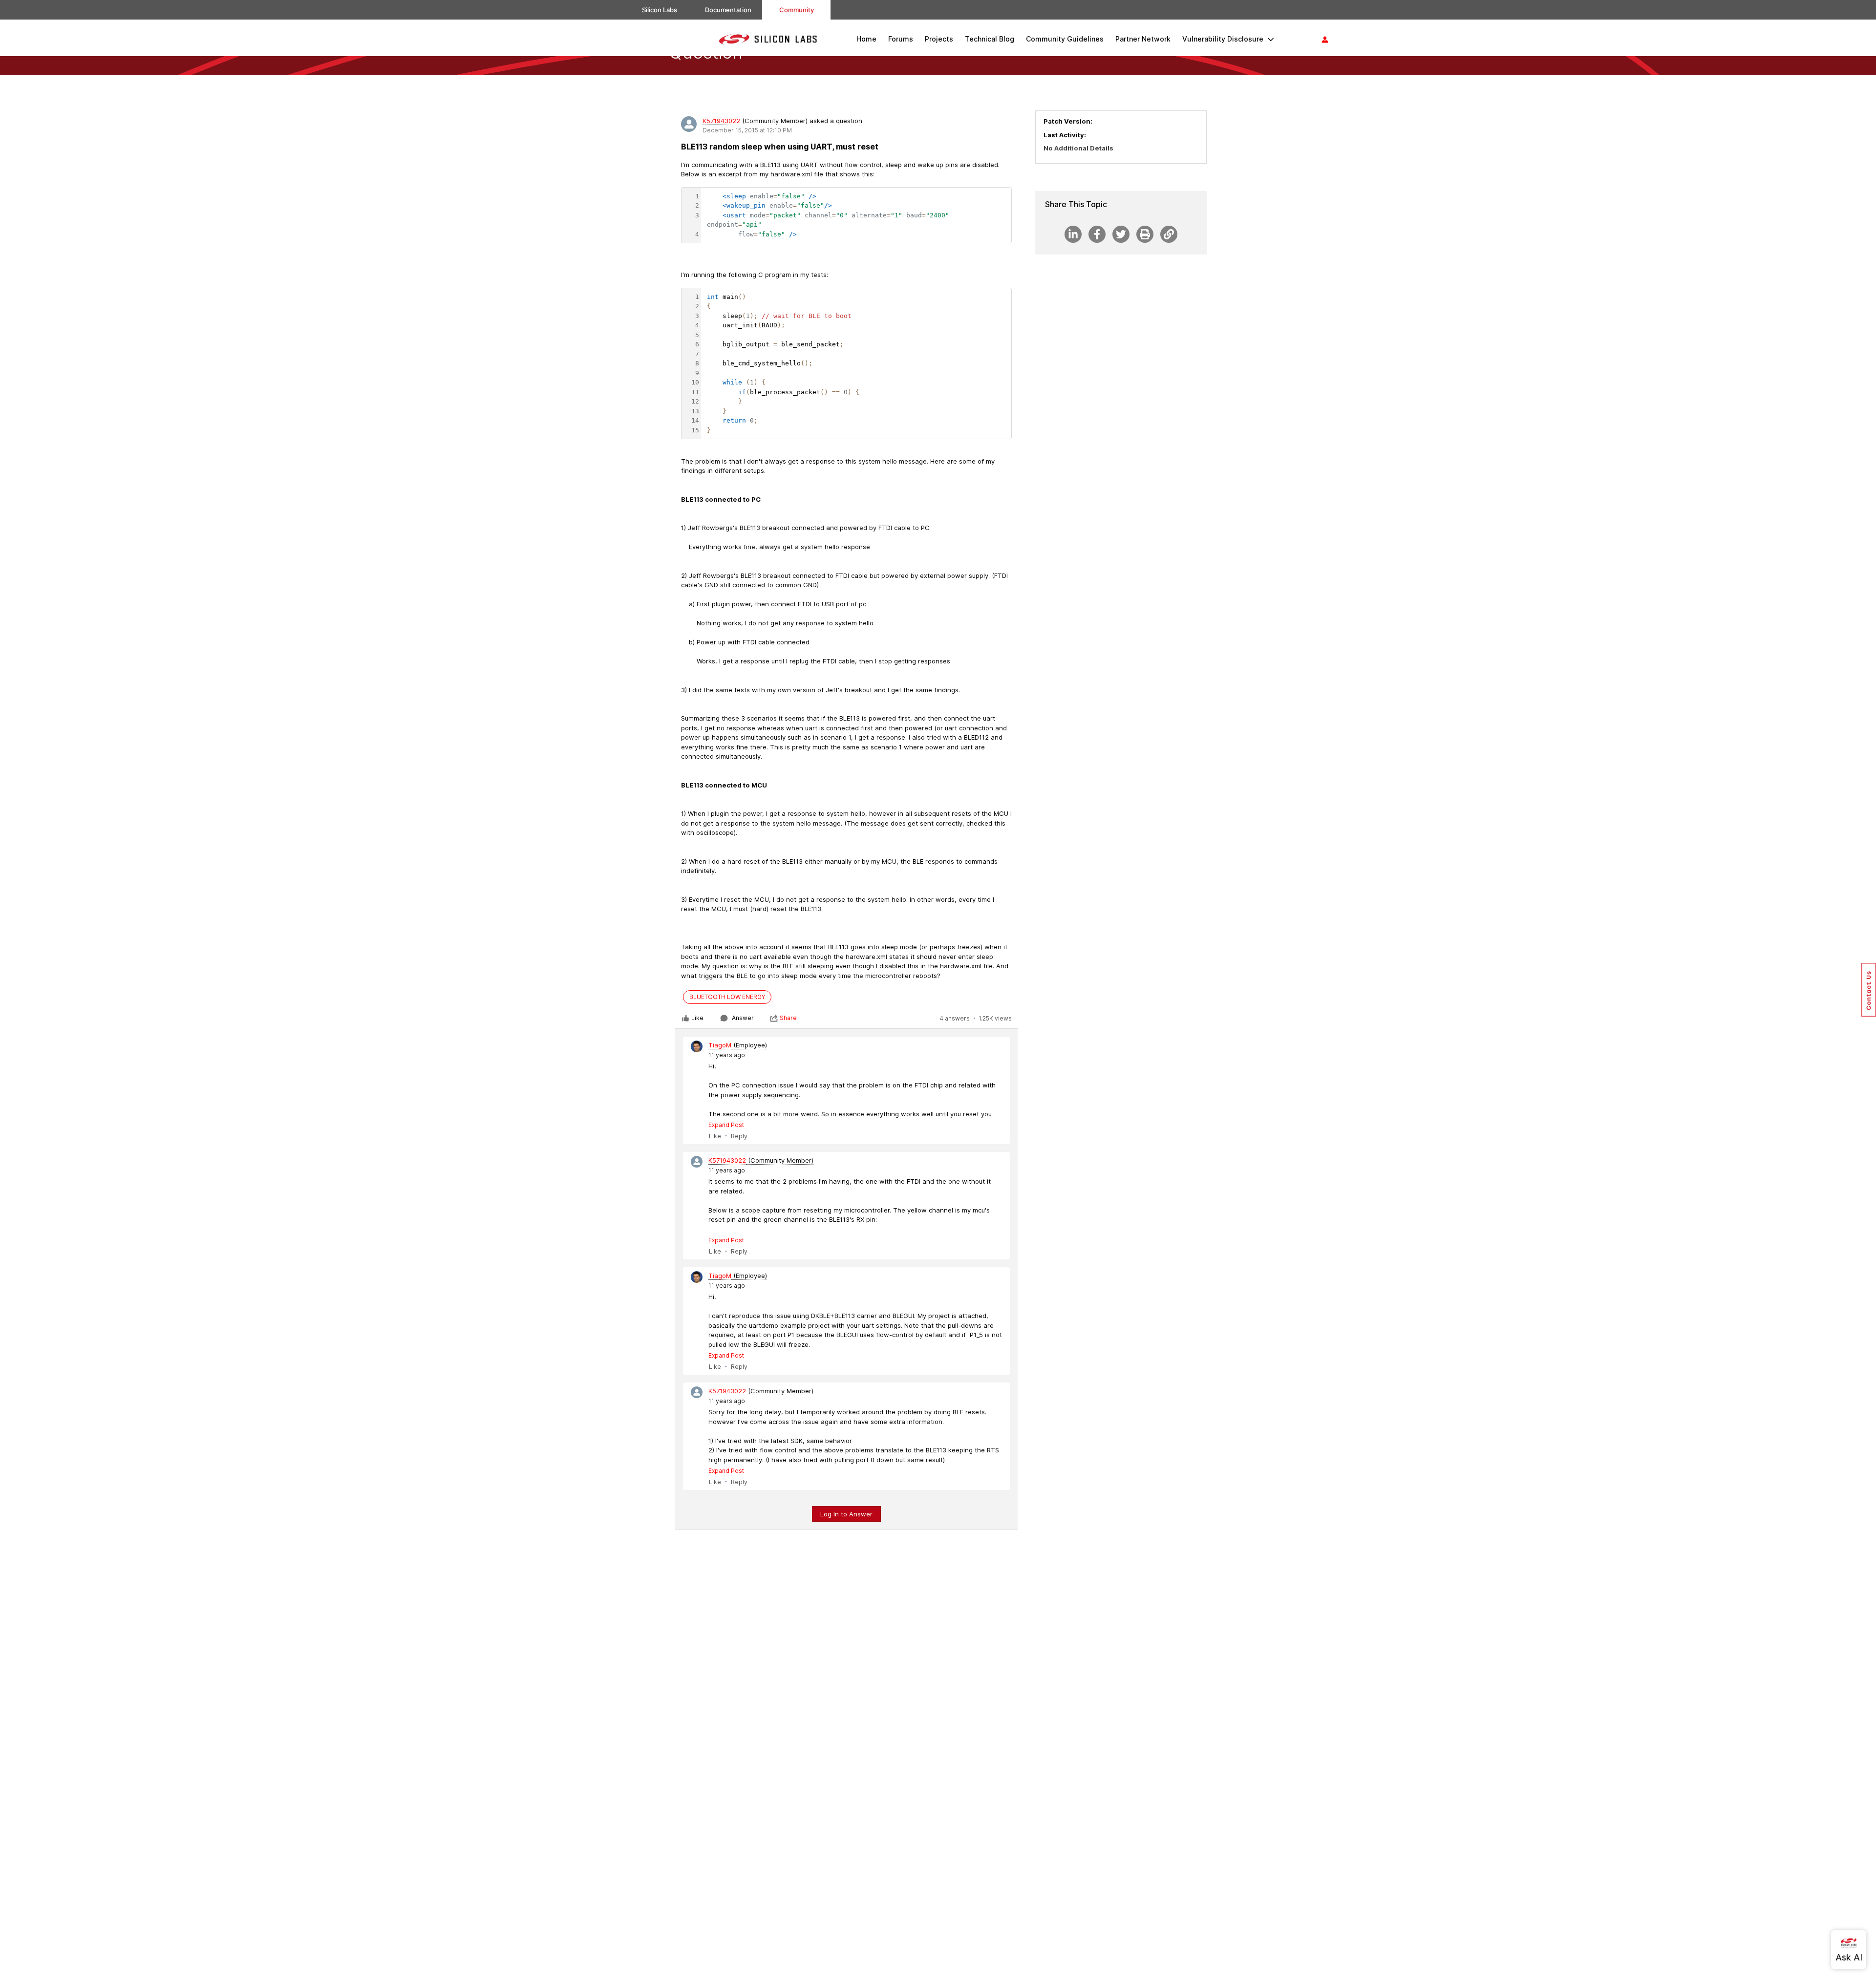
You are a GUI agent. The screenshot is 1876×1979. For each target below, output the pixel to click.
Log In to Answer (846, 1514)
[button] (1869, 990)
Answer (743, 1018)
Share (788, 1018)
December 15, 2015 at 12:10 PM (747, 130)
